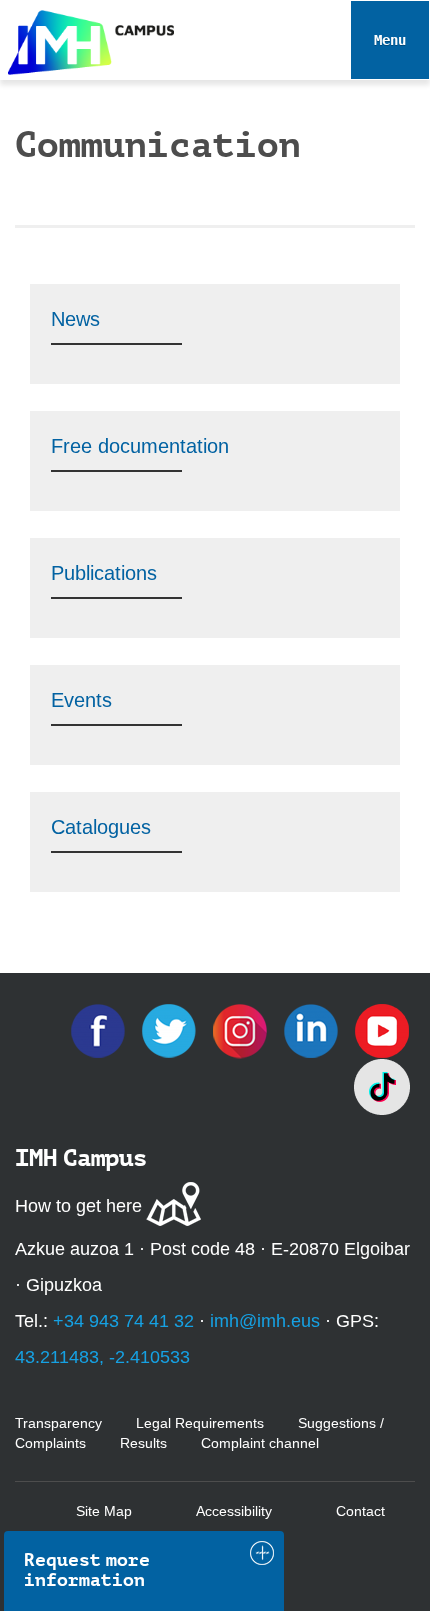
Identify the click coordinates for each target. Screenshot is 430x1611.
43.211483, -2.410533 (102, 1357)
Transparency (58, 1423)
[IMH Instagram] (242, 1029)
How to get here (78, 1206)
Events (81, 700)
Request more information (87, 1570)
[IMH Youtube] (382, 1029)
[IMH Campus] (87, 37)
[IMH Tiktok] (382, 1085)
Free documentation (140, 446)
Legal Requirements (200, 1423)
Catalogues (101, 827)
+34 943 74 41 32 (123, 1321)
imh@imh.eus (265, 1321)
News (75, 319)
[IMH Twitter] (171, 1029)
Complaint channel (260, 1443)
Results (143, 1443)
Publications (104, 573)
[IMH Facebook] (100, 1029)
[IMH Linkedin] (313, 1029)
